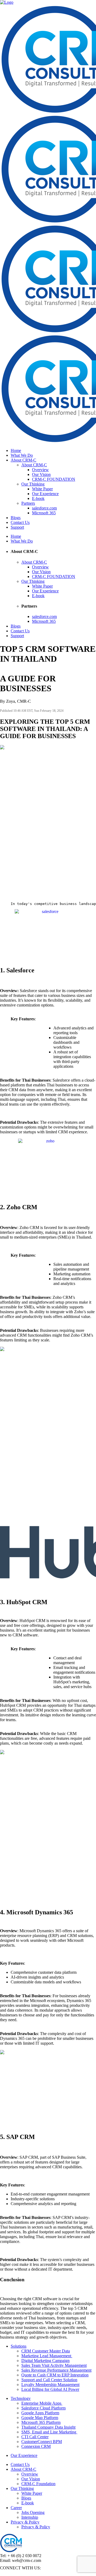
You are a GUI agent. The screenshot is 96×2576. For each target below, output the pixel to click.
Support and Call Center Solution (49, 2380)
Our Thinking (22, 2488)
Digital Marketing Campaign (45, 2361)
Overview (30, 2474)
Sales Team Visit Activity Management (54, 2365)
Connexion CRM (36, 2446)
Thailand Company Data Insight (48, 2427)
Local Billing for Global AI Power (50, 2389)
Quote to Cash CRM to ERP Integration (55, 2375)
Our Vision (31, 2479)
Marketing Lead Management (47, 2356)
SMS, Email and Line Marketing (49, 2432)
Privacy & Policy (25, 2522)
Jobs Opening (33, 2512)
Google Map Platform (40, 2418)
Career (16, 2508)
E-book (28, 2503)
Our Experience (24, 2455)
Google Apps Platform (40, 2413)
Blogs (26, 2498)
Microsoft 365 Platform (41, 2422)
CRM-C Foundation (38, 2484)
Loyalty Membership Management (50, 2385)
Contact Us (20, 2464)
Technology (21, 2398)
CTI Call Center (35, 2437)
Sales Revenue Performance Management (56, 2370)
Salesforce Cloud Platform (43, 2408)
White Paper (32, 2493)
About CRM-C (23, 2469)
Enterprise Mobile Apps (42, 2403)
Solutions (19, 2346)
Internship (30, 2517)
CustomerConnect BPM (42, 2442)
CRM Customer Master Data (46, 2351)
